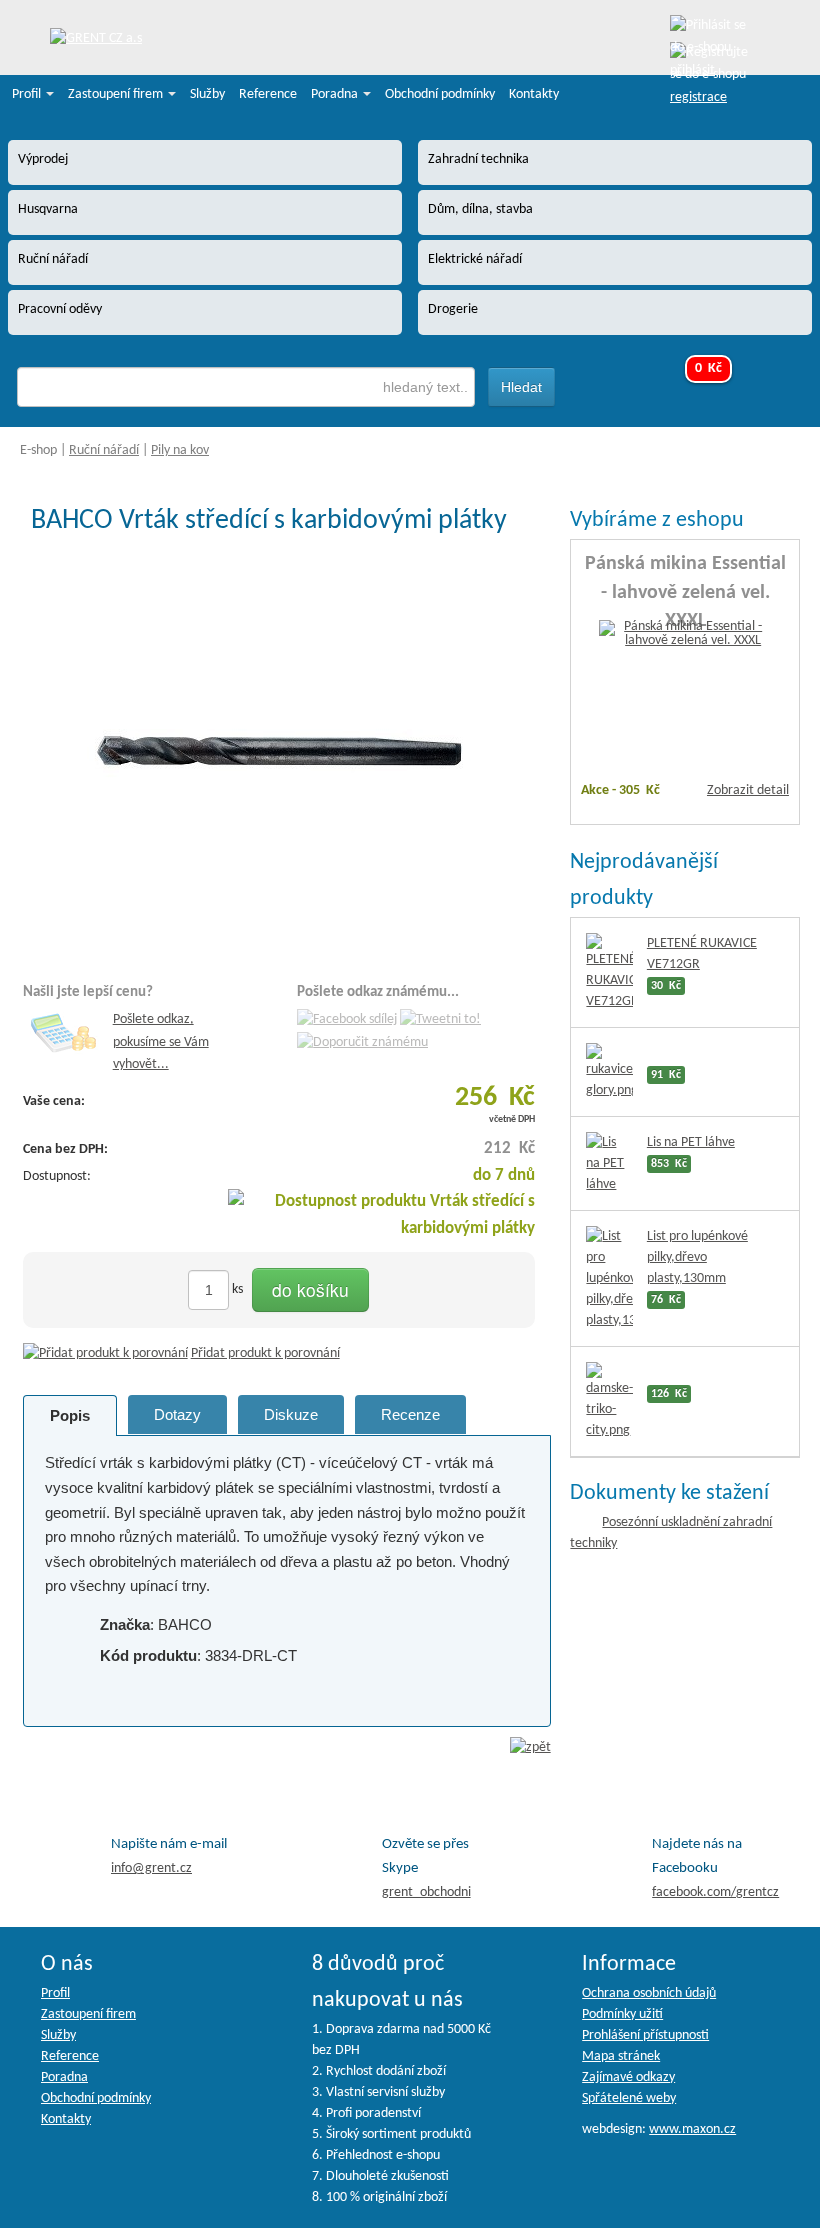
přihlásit (692, 70)
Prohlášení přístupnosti (645, 2035)
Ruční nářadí (104, 450)
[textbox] (246, 387)
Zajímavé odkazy (628, 2077)
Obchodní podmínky (440, 94)
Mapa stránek (621, 2056)
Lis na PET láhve (691, 1142)
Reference (268, 94)
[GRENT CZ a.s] (96, 39)
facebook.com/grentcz (715, 1892)
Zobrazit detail (748, 790)
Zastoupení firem (117, 94)
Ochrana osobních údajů (649, 1993)
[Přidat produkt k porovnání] (105, 1353)
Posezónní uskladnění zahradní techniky (671, 1533)
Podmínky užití (622, 2014)
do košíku (310, 1289)
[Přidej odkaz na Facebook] (347, 1020)
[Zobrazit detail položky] (685, 634)
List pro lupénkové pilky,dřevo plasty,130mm (697, 1257)
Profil (28, 94)
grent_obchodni (426, 1892)
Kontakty (534, 94)
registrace (698, 97)
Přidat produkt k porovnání (265, 1353)
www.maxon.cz (692, 2129)
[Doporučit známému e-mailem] (362, 1042)
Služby (207, 94)
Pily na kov (180, 450)
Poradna (336, 94)
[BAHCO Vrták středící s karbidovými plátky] (287, 752)
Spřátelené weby (629, 2098)
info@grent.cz (151, 1868)
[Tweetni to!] (440, 1020)
